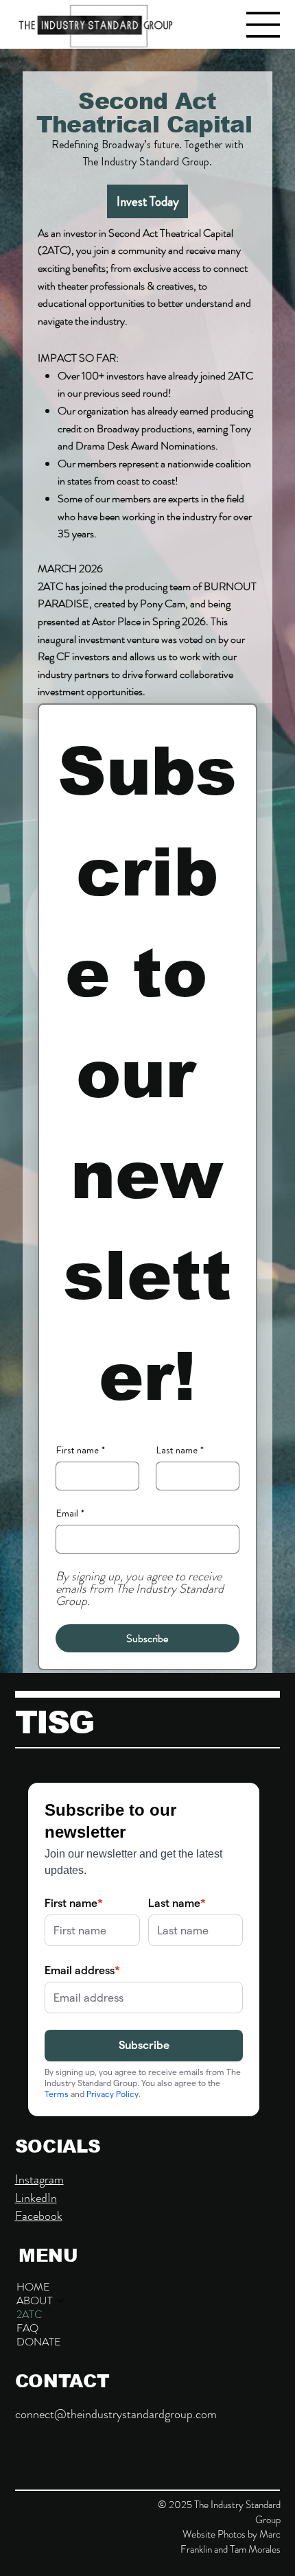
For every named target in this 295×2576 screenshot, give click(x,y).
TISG (55, 1722)
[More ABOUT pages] (60, 2301)
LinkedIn (36, 2198)
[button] (39, 2342)
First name (80, 1450)
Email (70, 1513)
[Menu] (263, 25)
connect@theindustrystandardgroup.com (116, 2414)
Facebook (39, 2216)
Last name (180, 1450)
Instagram (39, 2179)
